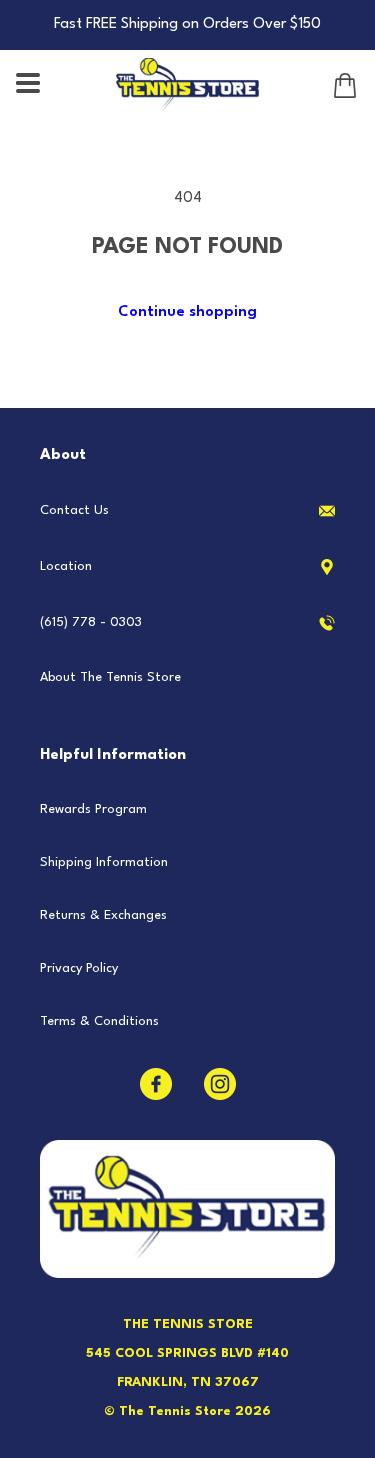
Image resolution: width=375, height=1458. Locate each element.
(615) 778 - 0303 (91, 622)
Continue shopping (187, 312)
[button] (30, 85)
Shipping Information (104, 862)
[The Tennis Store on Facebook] (156, 1084)
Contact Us (74, 510)
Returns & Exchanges (103, 915)
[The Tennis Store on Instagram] (220, 1084)
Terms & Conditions (99, 1021)
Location (66, 566)
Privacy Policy (79, 968)
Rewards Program (93, 809)
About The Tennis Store (110, 677)
